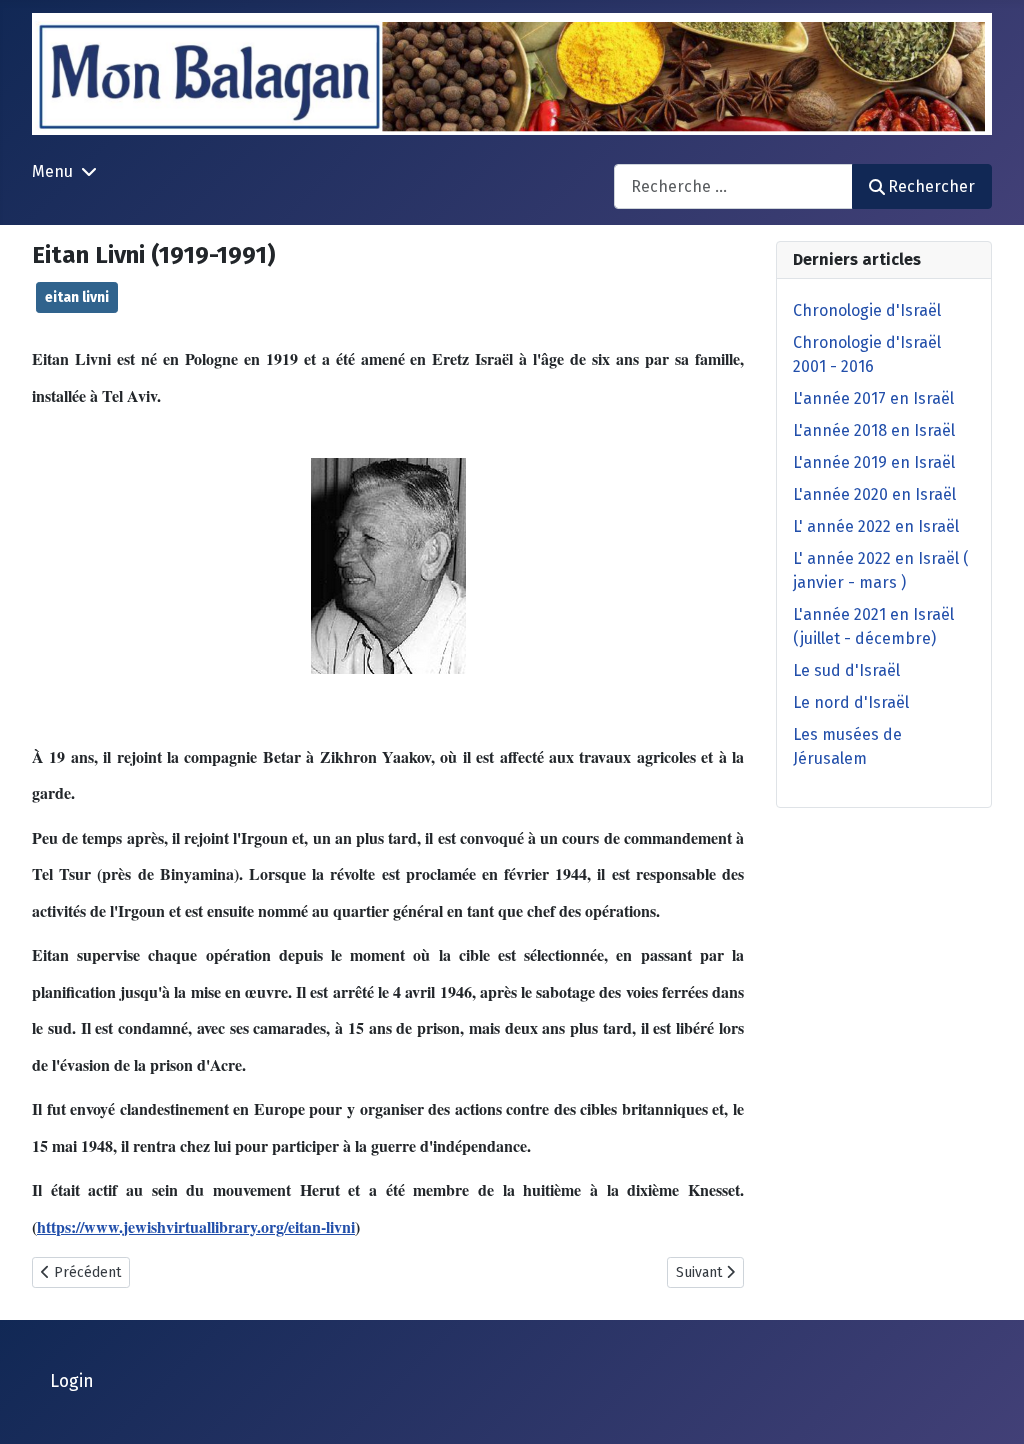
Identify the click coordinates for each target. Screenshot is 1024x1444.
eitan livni (77, 297)
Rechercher (931, 186)
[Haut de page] (989, 1407)
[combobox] (733, 186)
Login (72, 1381)
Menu (52, 171)
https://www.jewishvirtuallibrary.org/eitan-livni (196, 1226)
